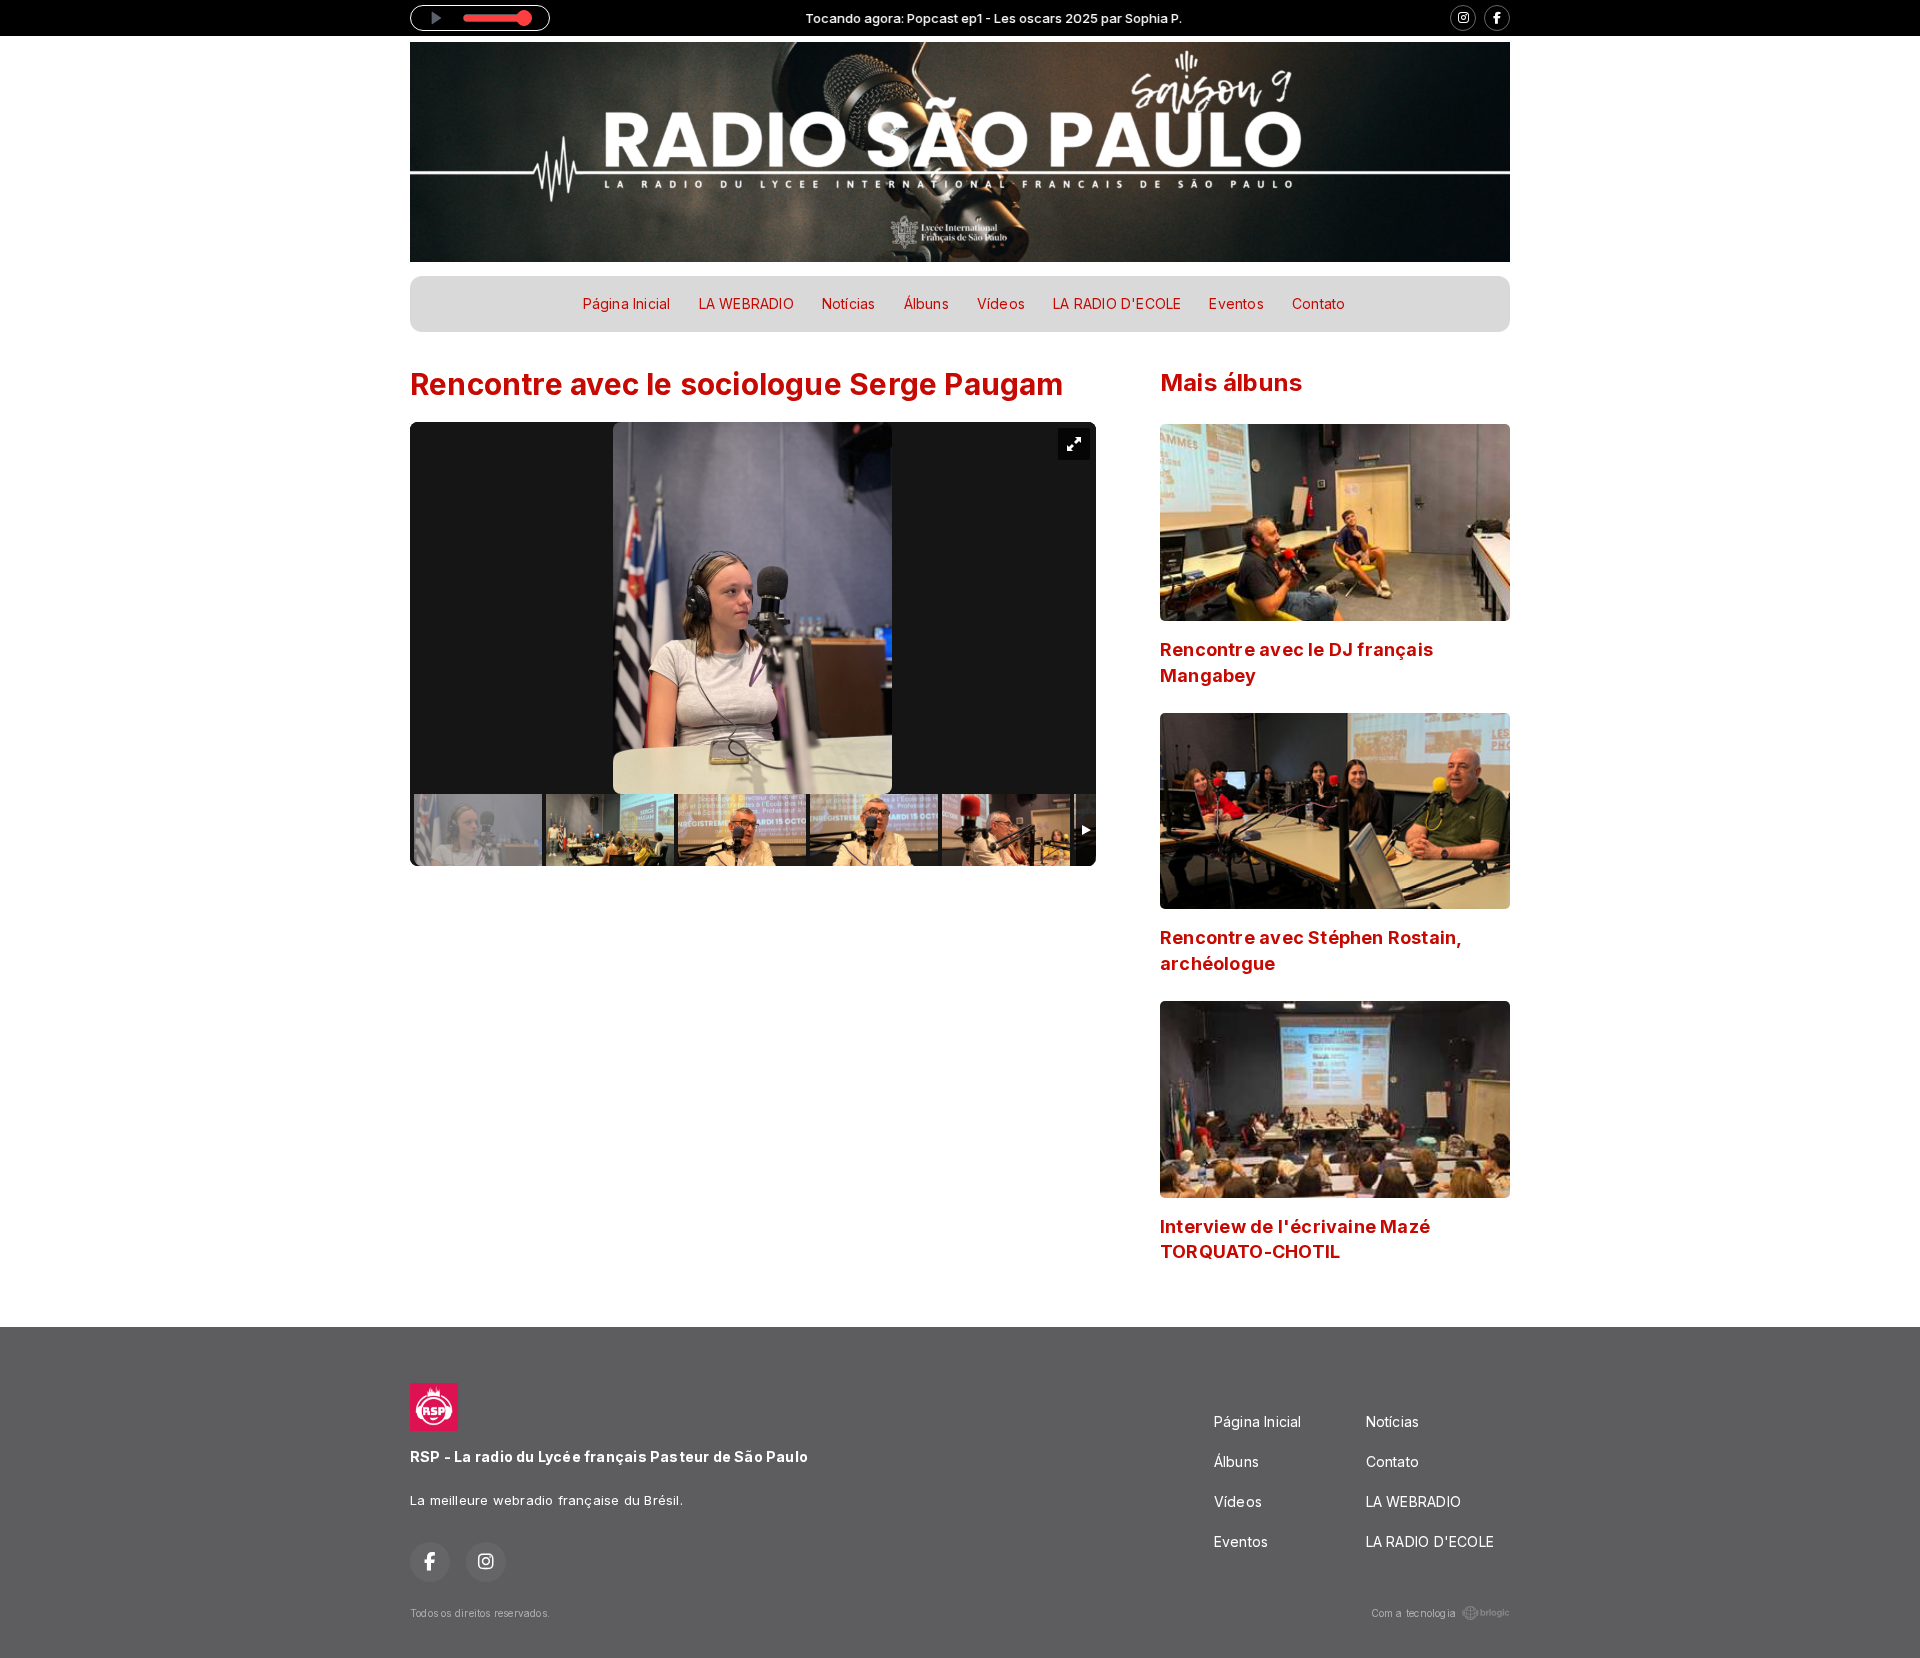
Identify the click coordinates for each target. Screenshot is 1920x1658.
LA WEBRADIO (746, 303)
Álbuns (926, 303)
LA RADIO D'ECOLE (1117, 303)
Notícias (849, 303)
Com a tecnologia (1413, 1613)
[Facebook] (1497, 18)
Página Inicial (627, 303)
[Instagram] (1463, 18)
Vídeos (1001, 303)
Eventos (1236, 303)
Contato (1318, 303)
